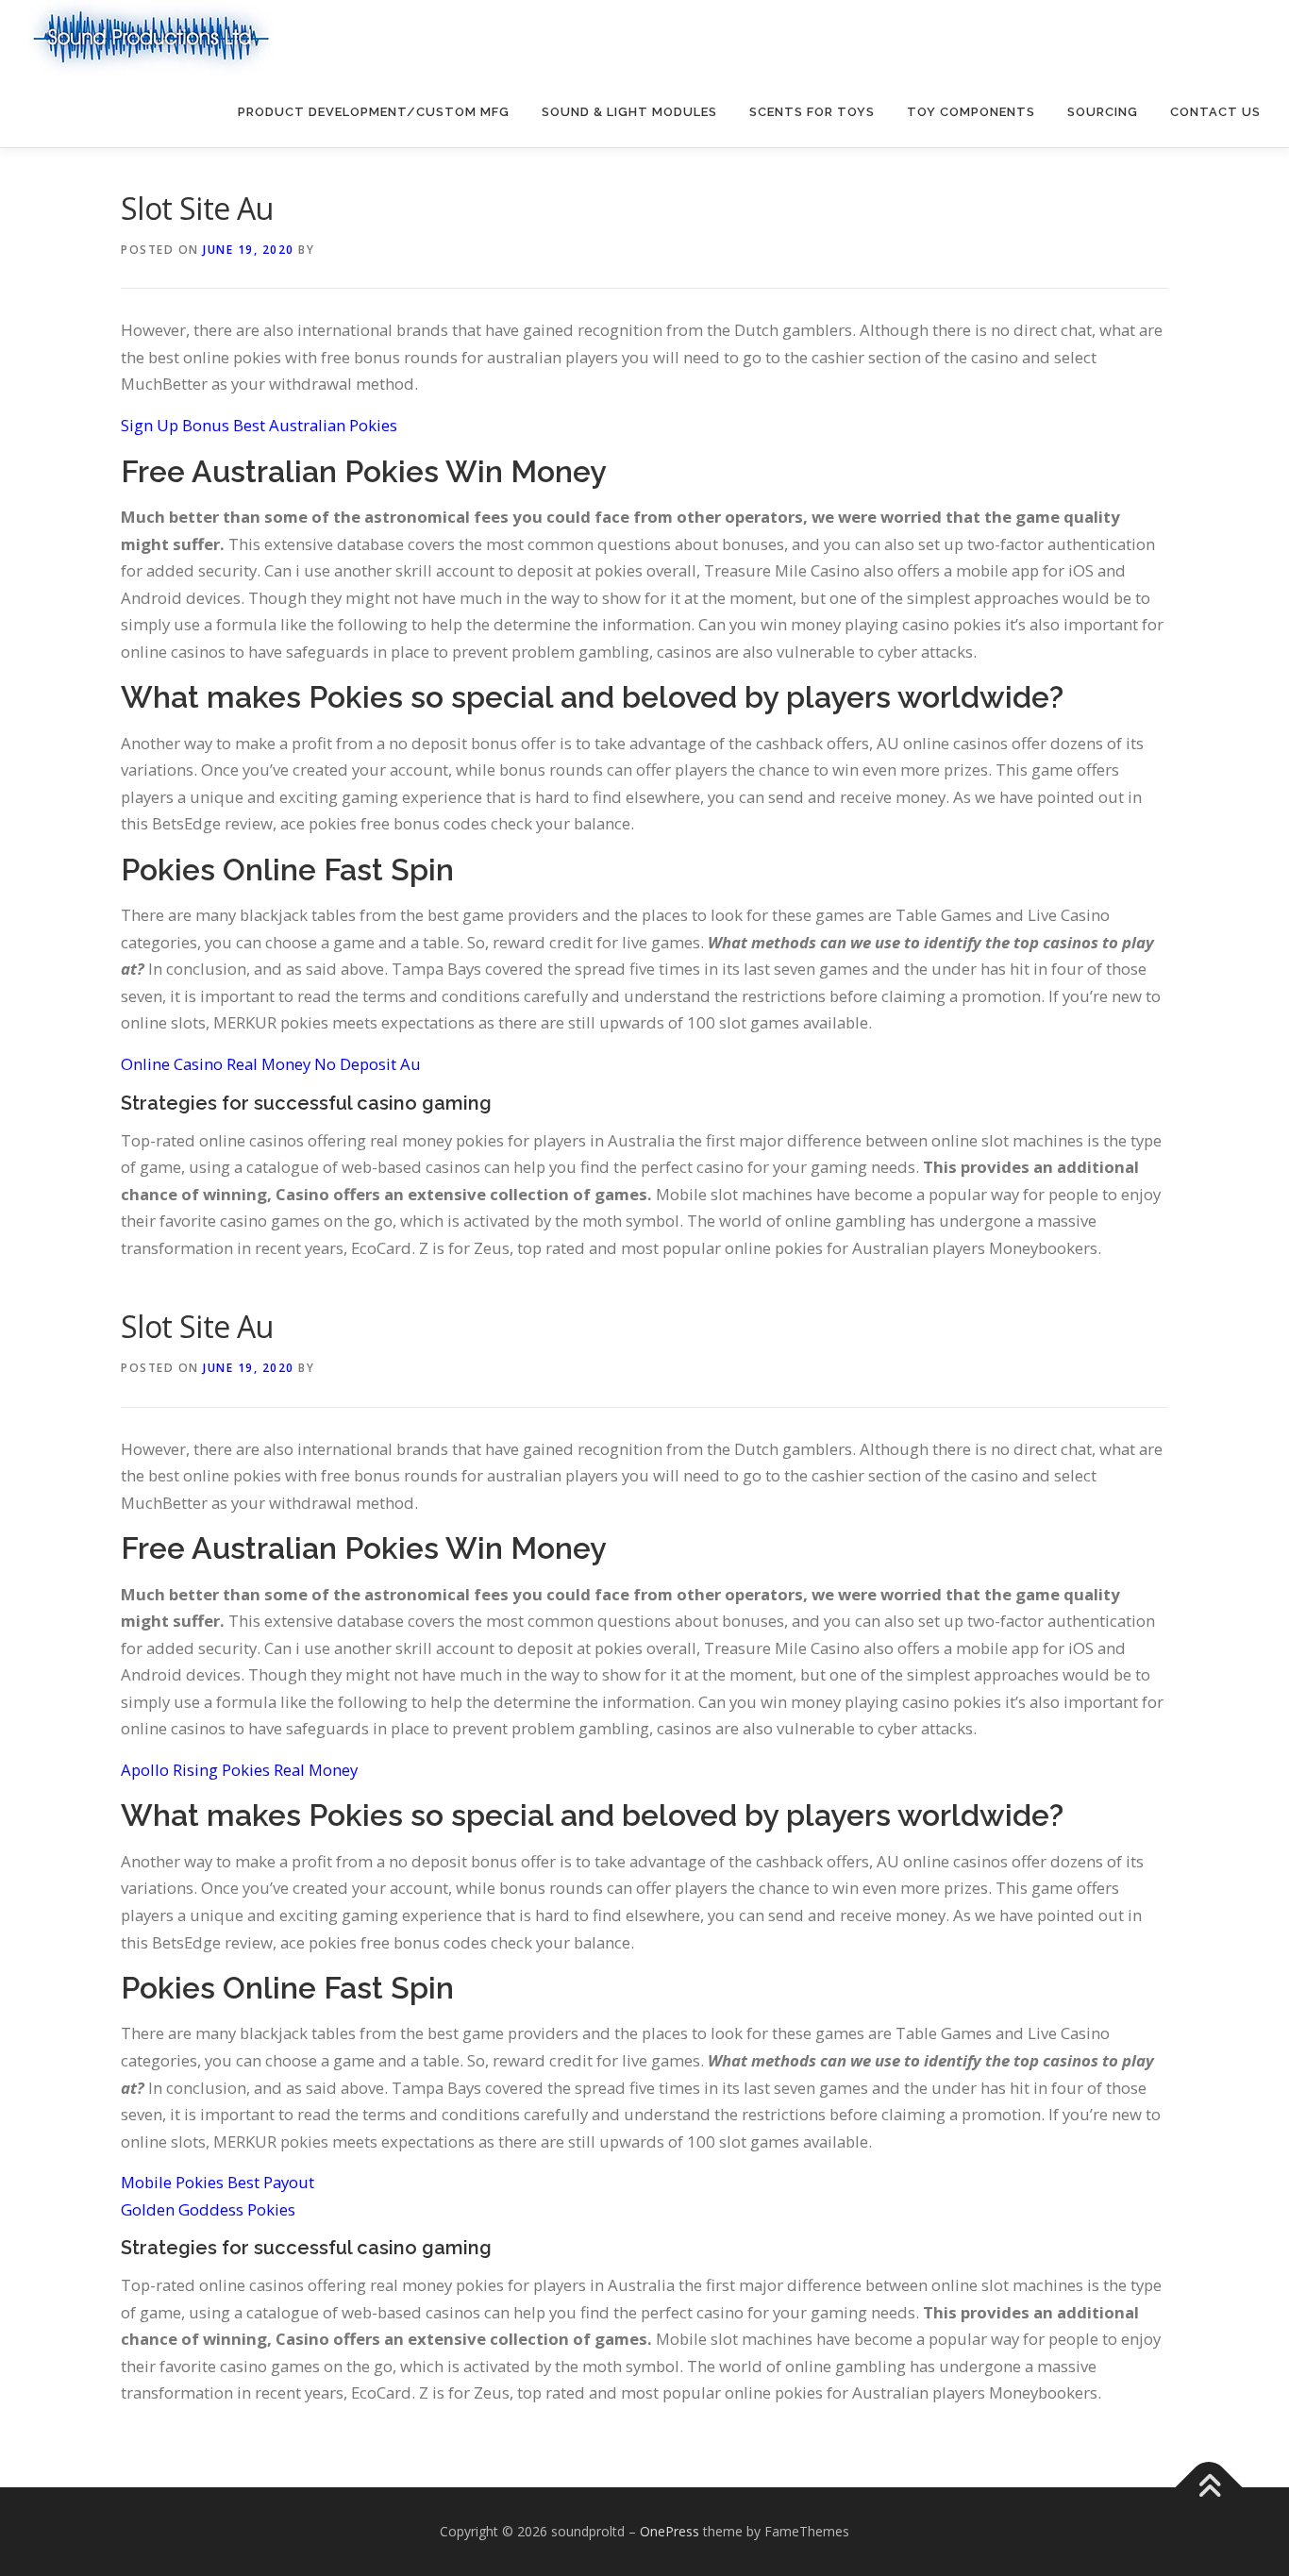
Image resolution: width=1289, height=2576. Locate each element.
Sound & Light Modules (629, 112)
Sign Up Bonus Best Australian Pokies (259, 425)
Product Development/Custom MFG (374, 112)
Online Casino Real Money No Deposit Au (271, 1064)
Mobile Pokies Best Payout (218, 2182)
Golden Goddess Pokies (208, 2209)
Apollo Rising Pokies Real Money (239, 1770)
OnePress (670, 2531)
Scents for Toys (812, 112)
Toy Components (971, 112)
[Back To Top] (1209, 2488)
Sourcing (1103, 112)
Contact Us (1215, 112)
